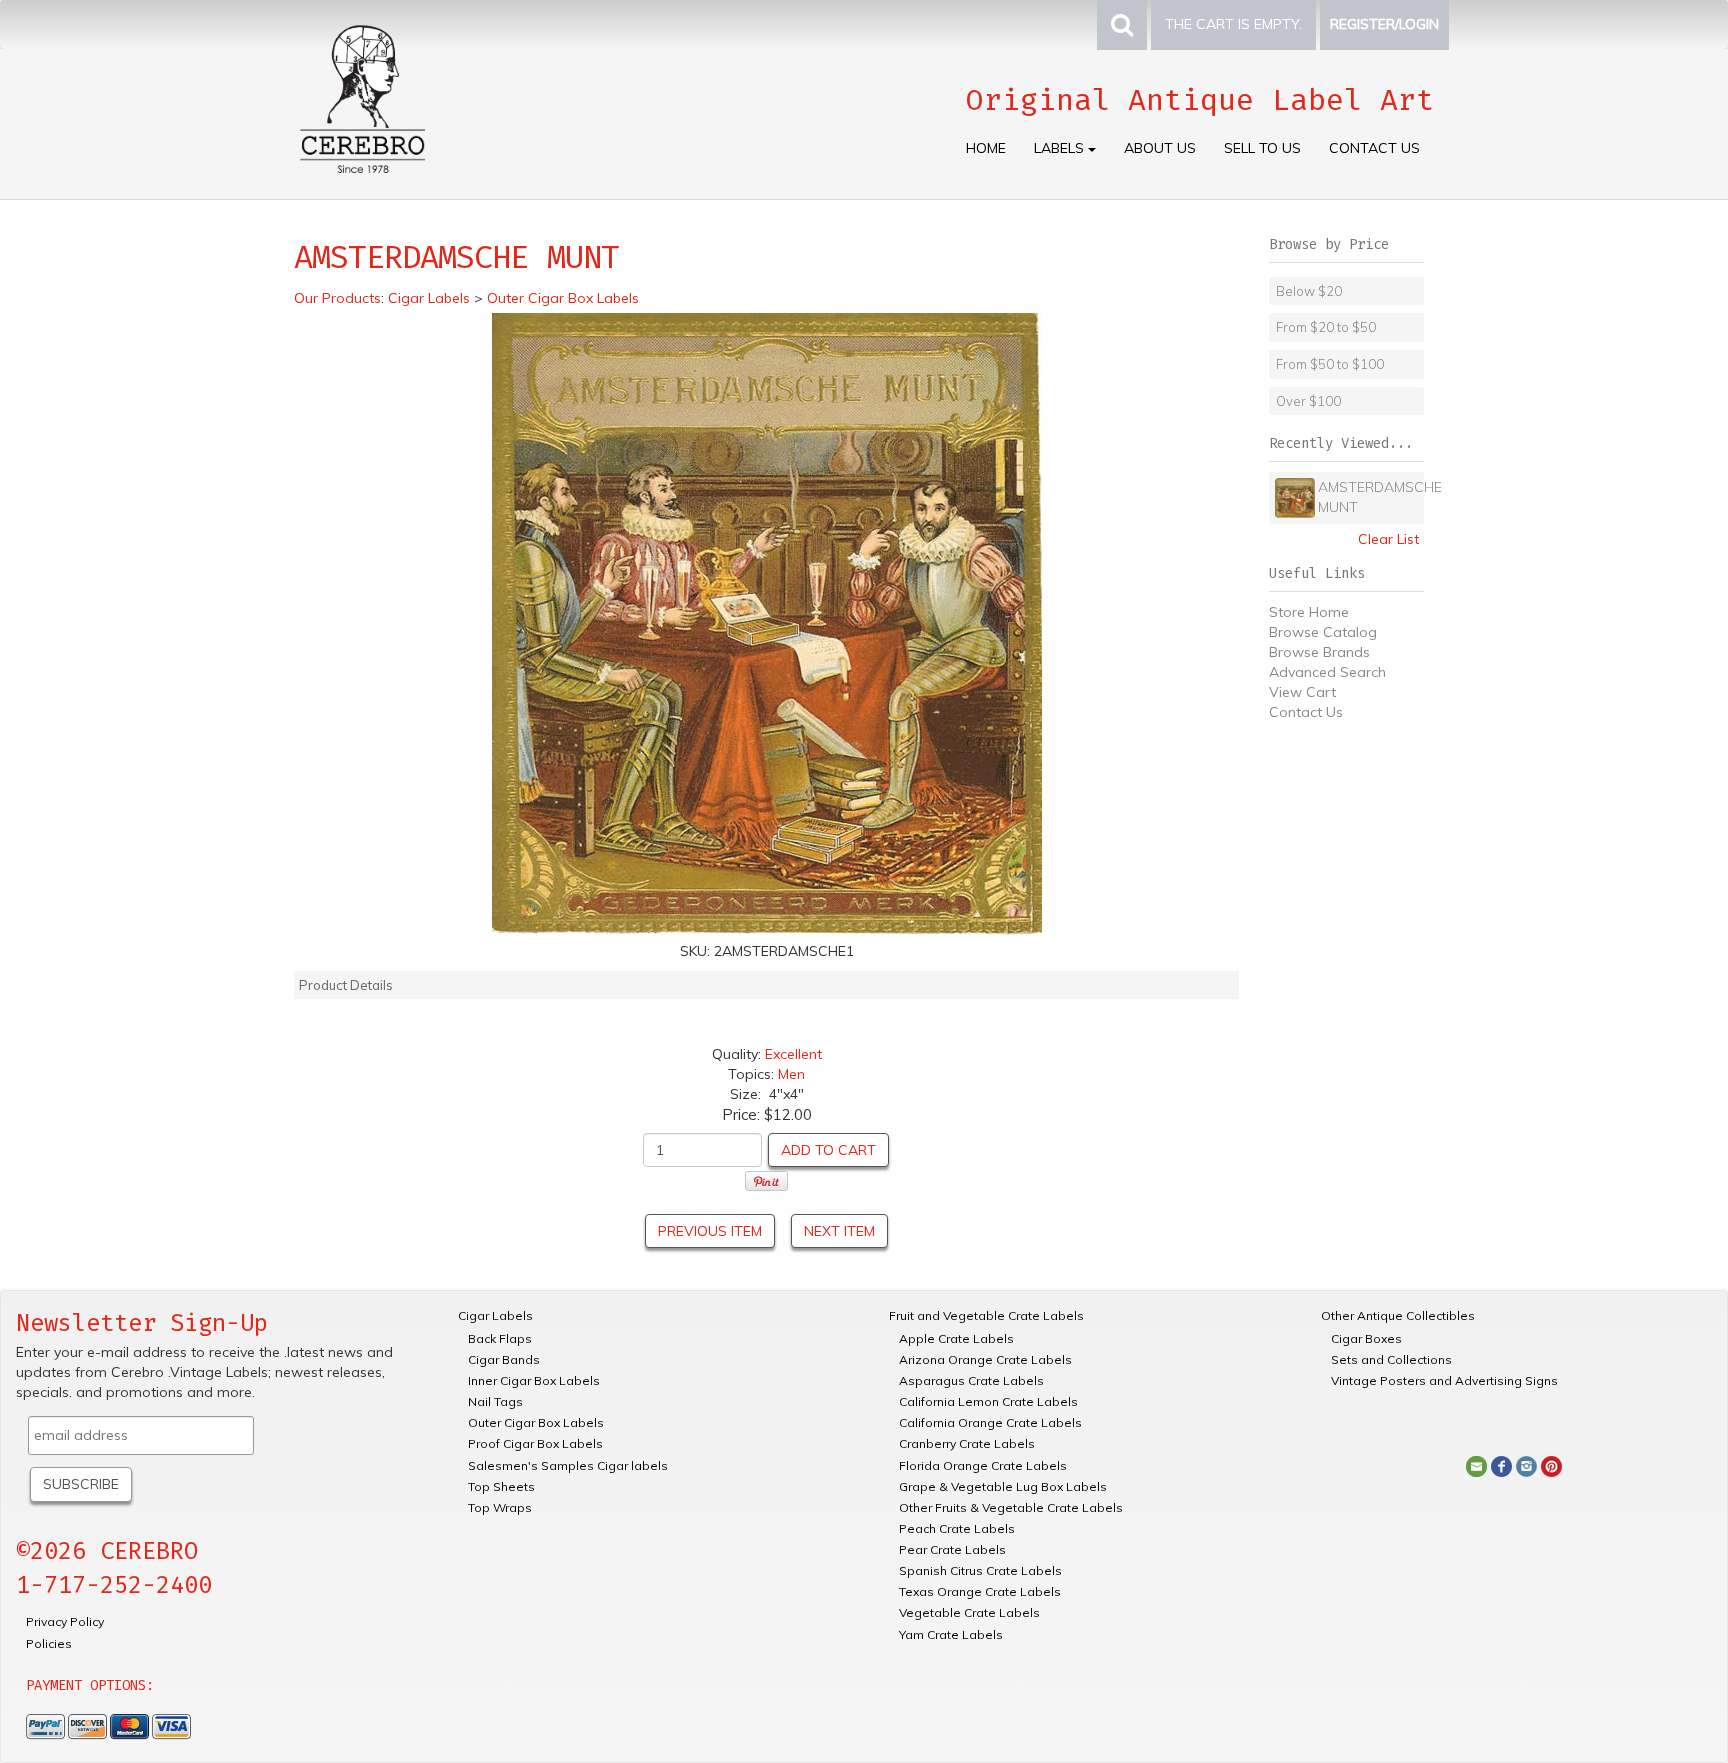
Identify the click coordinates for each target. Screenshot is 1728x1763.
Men (791, 1074)
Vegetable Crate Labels (969, 1612)
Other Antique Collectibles (1398, 1315)
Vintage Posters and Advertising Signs (1444, 1380)
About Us (1160, 148)
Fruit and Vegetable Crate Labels (986, 1315)
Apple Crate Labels (956, 1338)
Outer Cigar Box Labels (536, 1422)
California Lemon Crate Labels (988, 1401)
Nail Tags (495, 1401)
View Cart (1302, 692)
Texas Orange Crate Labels (980, 1591)
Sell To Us (1262, 148)
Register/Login (1384, 24)
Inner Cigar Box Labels (534, 1380)
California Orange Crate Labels (990, 1422)
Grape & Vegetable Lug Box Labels (1003, 1486)
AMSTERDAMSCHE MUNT (1369, 497)
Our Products (337, 298)
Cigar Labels (495, 1315)
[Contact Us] (1476, 1465)
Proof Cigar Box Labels (535, 1443)
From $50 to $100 (1330, 364)
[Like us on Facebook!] (1501, 1465)
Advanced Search (1327, 672)
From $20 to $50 (1326, 327)
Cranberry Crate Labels (967, 1443)
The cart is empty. (1233, 24)
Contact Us (1374, 148)
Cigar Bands (504, 1359)
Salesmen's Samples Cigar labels (568, 1465)
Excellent (793, 1054)
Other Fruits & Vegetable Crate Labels (1011, 1507)
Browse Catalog (1323, 632)
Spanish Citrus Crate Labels (980, 1570)
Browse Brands (1319, 652)
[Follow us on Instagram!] (1526, 1465)
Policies (49, 1643)
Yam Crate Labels (951, 1634)
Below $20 (1309, 291)
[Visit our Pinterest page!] (1551, 1465)
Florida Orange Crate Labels (983, 1465)
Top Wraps (500, 1507)
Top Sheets (501, 1486)
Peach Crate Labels (957, 1528)
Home (986, 148)
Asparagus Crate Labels (971, 1380)
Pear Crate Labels (952, 1549)
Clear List (1388, 539)
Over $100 (1308, 401)
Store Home (1309, 612)
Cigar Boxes (1366, 1338)
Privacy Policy (65, 1621)
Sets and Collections (1391, 1359)
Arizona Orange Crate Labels (985, 1359)
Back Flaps (500, 1338)
